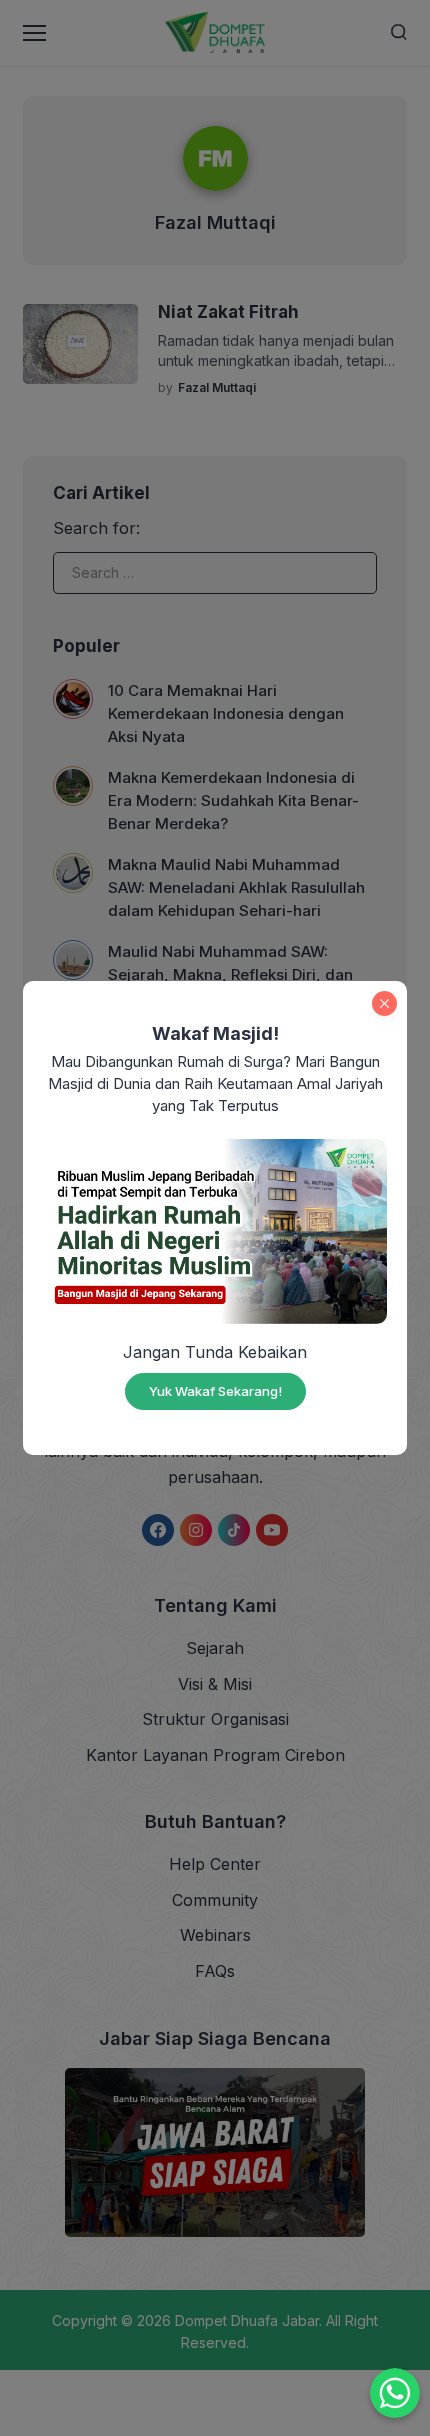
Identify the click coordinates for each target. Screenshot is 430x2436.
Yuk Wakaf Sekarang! (215, 1391)
